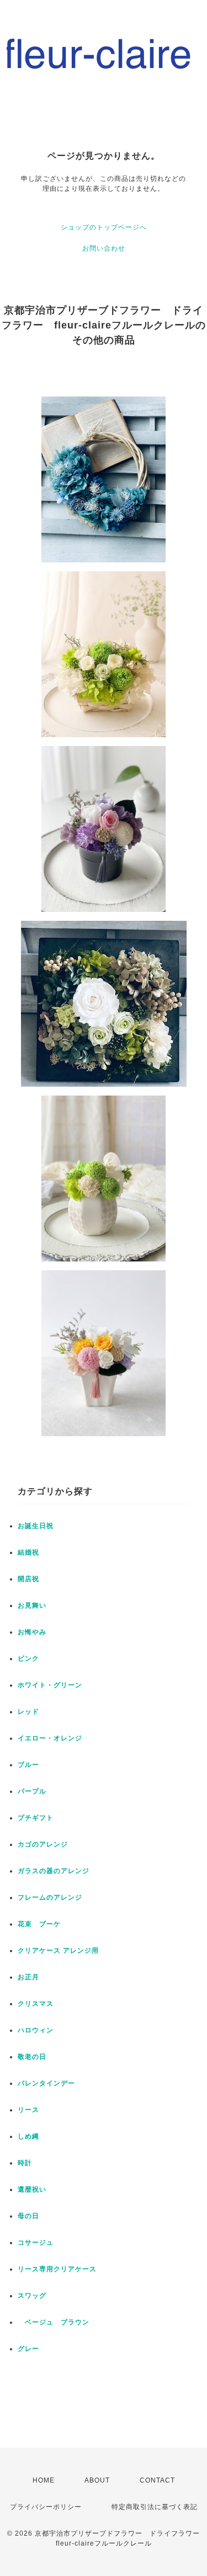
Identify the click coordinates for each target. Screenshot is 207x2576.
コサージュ (36, 2243)
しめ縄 (28, 2136)
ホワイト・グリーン (50, 1685)
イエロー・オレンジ (50, 1738)
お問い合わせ (104, 248)
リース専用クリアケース (57, 2269)
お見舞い (32, 1605)
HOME (44, 2480)
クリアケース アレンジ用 (58, 1951)
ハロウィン (36, 2030)
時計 (25, 2163)
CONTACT (157, 2480)
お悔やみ (32, 1632)
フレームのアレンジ (50, 1897)
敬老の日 (32, 2057)
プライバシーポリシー (46, 2507)
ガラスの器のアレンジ (54, 1871)
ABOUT (97, 2480)
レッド (28, 1712)
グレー (28, 2349)
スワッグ (32, 2296)
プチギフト (36, 1818)
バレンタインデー (46, 2083)
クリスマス (36, 2004)
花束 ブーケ (39, 1924)
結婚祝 (28, 1552)
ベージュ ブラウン (54, 2322)
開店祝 (28, 1579)
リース (28, 2110)
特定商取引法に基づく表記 (155, 2507)
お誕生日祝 (36, 1526)
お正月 (28, 1977)
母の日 (28, 2216)
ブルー (28, 1765)
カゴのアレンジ (43, 1844)
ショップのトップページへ (104, 227)
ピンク (28, 1659)
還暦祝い (32, 2189)
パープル (32, 1791)
